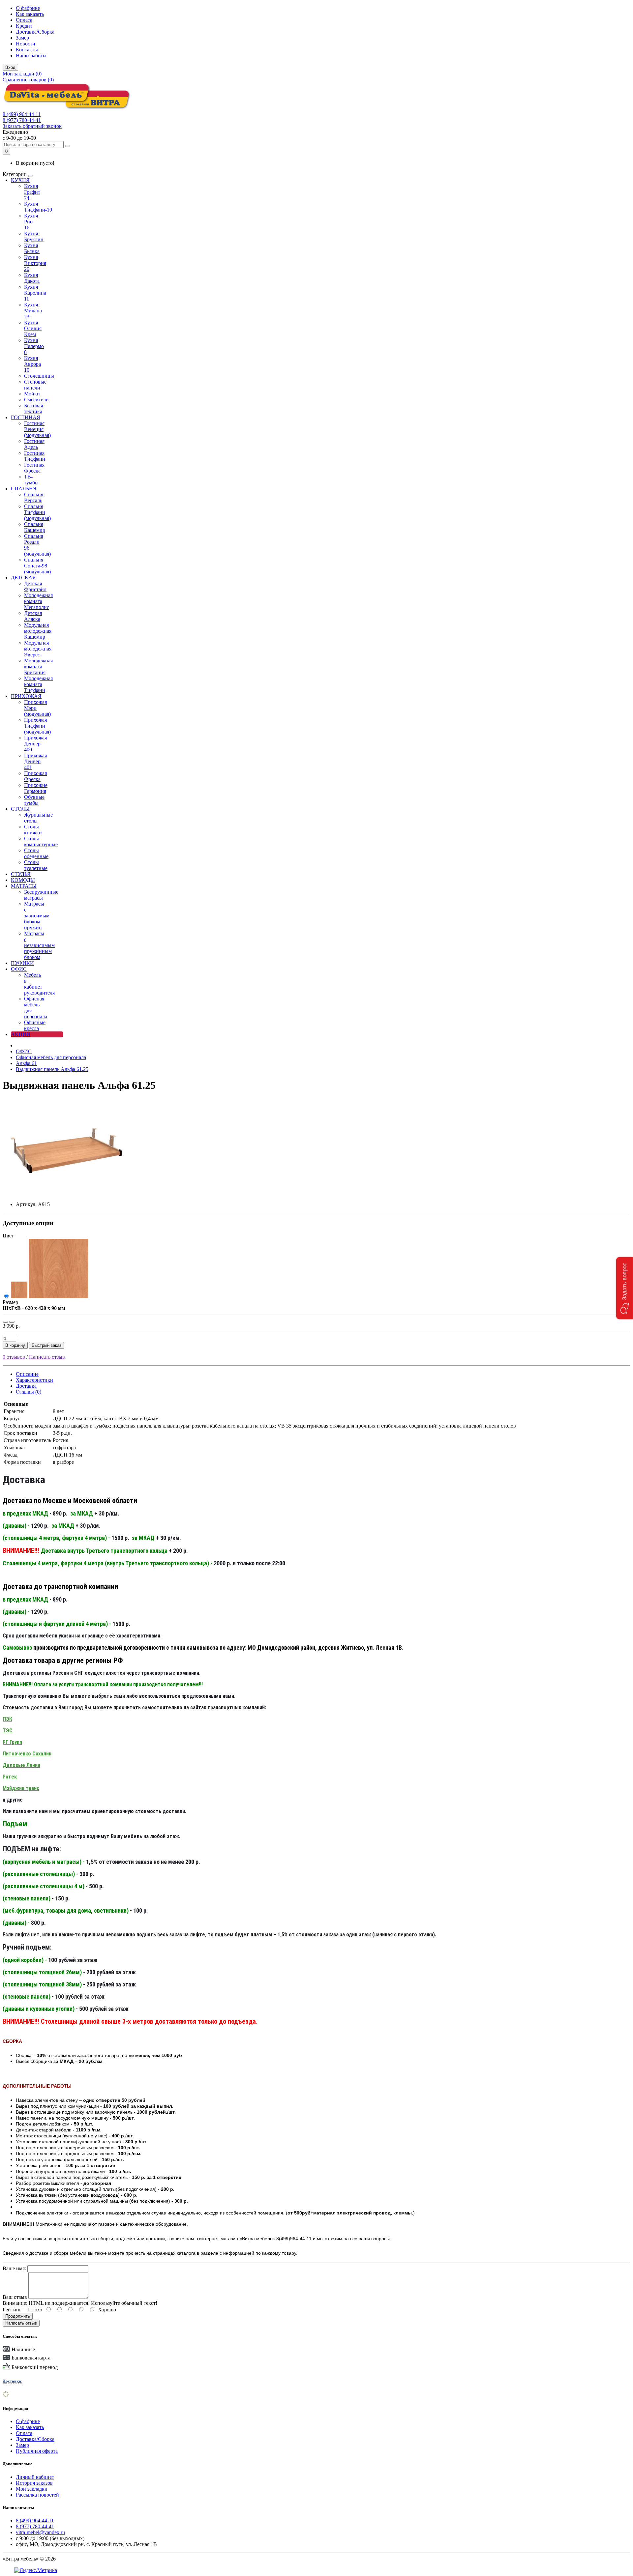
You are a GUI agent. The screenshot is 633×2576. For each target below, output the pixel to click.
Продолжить (18, 2316)
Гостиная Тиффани (35, 456)
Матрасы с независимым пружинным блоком (39, 945)
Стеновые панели (35, 385)
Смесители (36, 400)
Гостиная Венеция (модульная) (37, 429)
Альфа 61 (26, 1063)
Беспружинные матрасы (41, 895)
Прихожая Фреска (35, 776)
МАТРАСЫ (24, 886)
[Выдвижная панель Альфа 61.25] (67, 1193)
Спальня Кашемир (35, 527)
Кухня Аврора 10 (32, 364)
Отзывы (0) (29, 1392)
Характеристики (34, 1380)
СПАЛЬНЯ (24, 489)
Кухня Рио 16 (31, 222)
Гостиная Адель (34, 444)
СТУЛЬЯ (21, 874)
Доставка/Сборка (35, 32)
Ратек (10, 1777)
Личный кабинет (35, 2477)
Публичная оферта (37, 2451)
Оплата (24, 20)
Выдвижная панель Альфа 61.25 (52, 1069)
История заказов (34, 2483)
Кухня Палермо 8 (34, 346)
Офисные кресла (35, 1025)
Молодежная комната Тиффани (38, 684)
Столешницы (39, 376)
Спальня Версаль (34, 497)
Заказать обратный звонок (32, 126)
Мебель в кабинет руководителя (39, 984)
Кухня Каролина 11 (35, 293)
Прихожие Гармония (36, 788)
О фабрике (28, 8)
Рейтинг (12, 2310)
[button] (625, 1288)
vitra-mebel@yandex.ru (40, 2532)
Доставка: (13, 2381)
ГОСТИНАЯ (26, 417)
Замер (22, 38)
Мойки (32, 394)
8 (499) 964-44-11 (22, 114)
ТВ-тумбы (31, 480)
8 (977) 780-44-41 (22, 120)
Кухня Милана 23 (33, 311)
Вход (10, 67)
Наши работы (31, 56)
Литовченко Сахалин (27, 1754)
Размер (10, 1302)
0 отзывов (14, 1357)
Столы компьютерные (41, 841)
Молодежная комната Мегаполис (38, 601)
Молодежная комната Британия (38, 666)
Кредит (24, 26)
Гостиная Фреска (34, 468)
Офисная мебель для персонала (51, 1057)
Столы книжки (33, 830)
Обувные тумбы (34, 800)
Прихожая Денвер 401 (35, 761)
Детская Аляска (33, 616)
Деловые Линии (21, 1765)
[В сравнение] (12, 1322)
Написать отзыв (47, 1357)
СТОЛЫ (20, 809)
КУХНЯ (20, 180)
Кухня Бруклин (34, 236)
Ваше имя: (14, 2268)
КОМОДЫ (23, 880)
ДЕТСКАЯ (23, 578)
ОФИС (19, 969)
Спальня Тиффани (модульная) (37, 512)
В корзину (15, 1345)
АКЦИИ (21, 1034)
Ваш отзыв (15, 2297)
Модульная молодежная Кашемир (38, 631)
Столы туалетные (36, 865)
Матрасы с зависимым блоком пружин (37, 916)
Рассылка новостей (37, 2495)
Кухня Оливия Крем (33, 328)
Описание (27, 1374)
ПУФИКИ (22, 963)
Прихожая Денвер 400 (35, 744)
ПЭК (7, 1719)
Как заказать (30, 14)
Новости (26, 44)
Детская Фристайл (35, 586)
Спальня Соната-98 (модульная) (37, 566)
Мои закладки (32, 2489)
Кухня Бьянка (32, 248)
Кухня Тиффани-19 (38, 207)
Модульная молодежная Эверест (38, 649)
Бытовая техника (33, 408)
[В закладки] (5, 1322)
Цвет (8, 1236)
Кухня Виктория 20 (35, 263)
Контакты (27, 50)
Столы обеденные (36, 853)
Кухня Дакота (32, 278)
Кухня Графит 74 (32, 192)
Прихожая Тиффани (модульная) (37, 726)
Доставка (26, 1386)
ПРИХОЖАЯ (26, 696)
